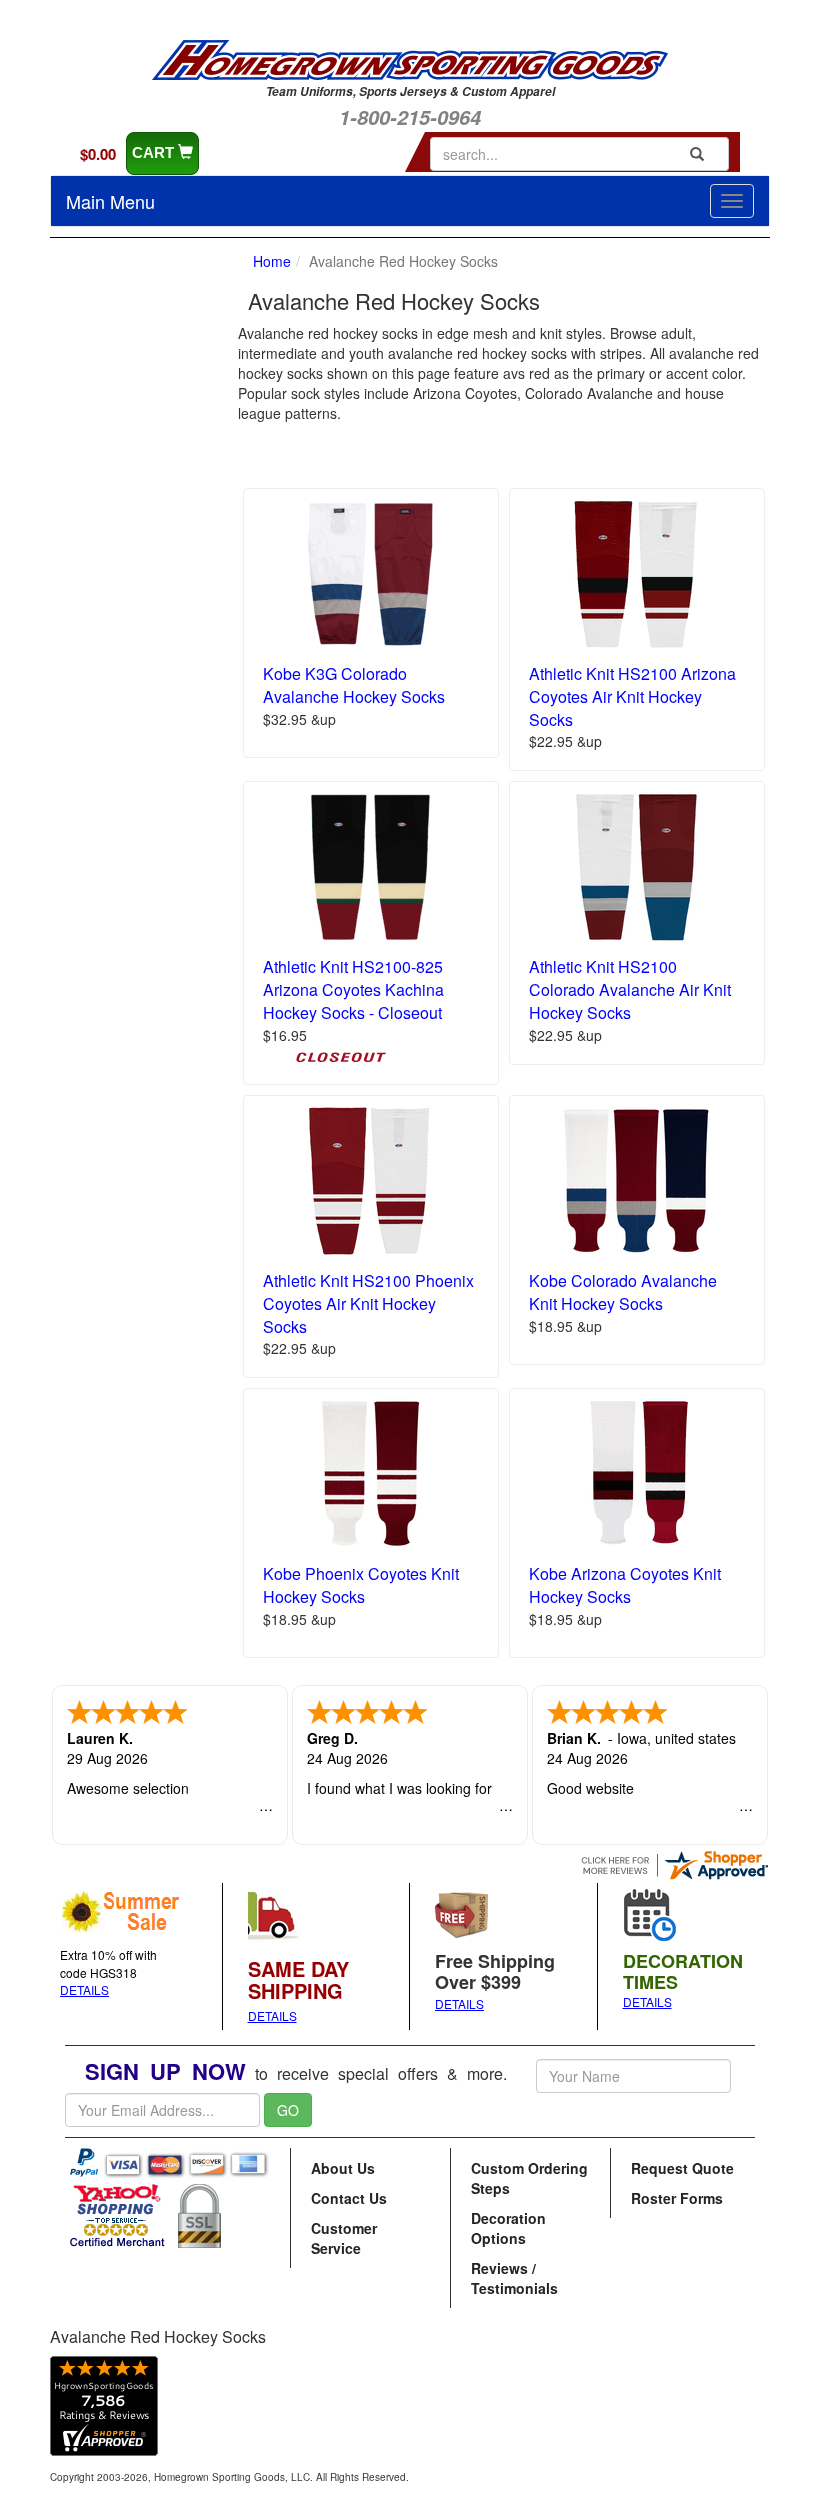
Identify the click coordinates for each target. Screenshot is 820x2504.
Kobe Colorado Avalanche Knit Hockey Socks (623, 1292)
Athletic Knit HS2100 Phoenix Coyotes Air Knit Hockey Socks (368, 1303)
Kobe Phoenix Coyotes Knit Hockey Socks (361, 1585)
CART (155, 152)
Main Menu (110, 201)
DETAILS (84, 1989)
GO (288, 2110)
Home (272, 261)
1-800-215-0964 (410, 117)
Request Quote (682, 2168)
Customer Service (344, 2238)
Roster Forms (677, 2198)
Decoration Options (508, 2228)
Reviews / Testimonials (514, 2278)
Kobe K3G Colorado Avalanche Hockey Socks (354, 685)
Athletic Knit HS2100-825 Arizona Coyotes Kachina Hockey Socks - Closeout (353, 989)
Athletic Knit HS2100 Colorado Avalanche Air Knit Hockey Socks (630, 989)
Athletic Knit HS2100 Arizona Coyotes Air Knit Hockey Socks (632, 696)
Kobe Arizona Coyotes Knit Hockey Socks (625, 1585)
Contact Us (349, 2198)
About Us (343, 2168)
